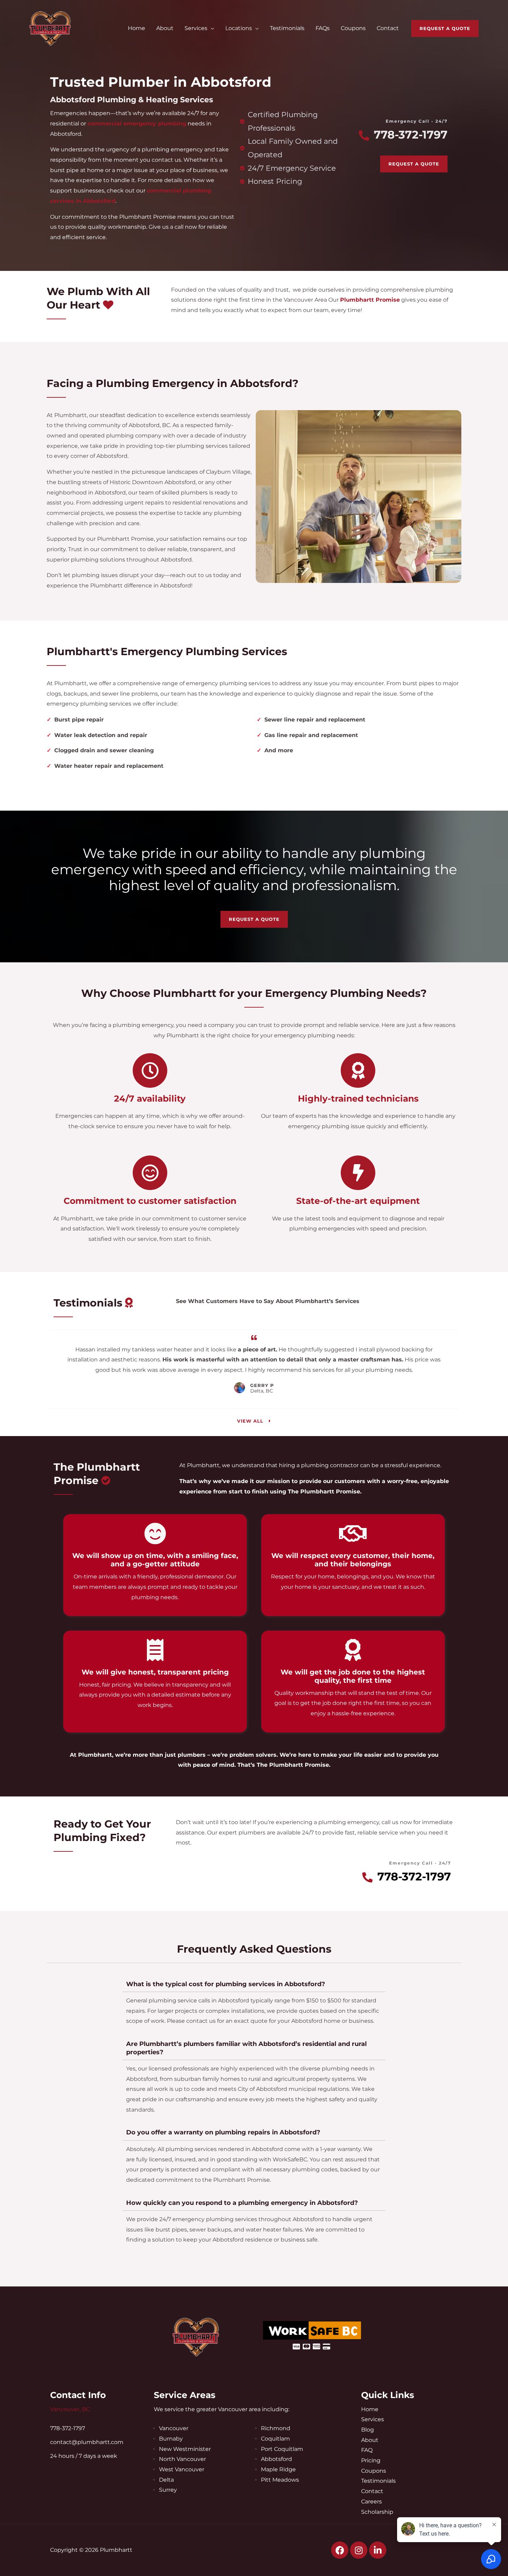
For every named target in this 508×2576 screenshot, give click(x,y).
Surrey (168, 2490)
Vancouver (174, 2428)
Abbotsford (276, 2459)
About (165, 28)
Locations (239, 28)
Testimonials (287, 28)
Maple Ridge (278, 2469)
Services (196, 28)
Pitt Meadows (280, 2480)
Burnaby (171, 2439)
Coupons (353, 28)
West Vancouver (182, 2469)
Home (137, 28)
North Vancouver (182, 2459)
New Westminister (185, 2449)
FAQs (323, 28)
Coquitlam (275, 2439)
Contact (388, 28)
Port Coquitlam (282, 2449)
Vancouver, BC (70, 2409)
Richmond (276, 2428)
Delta (166, 2480)
